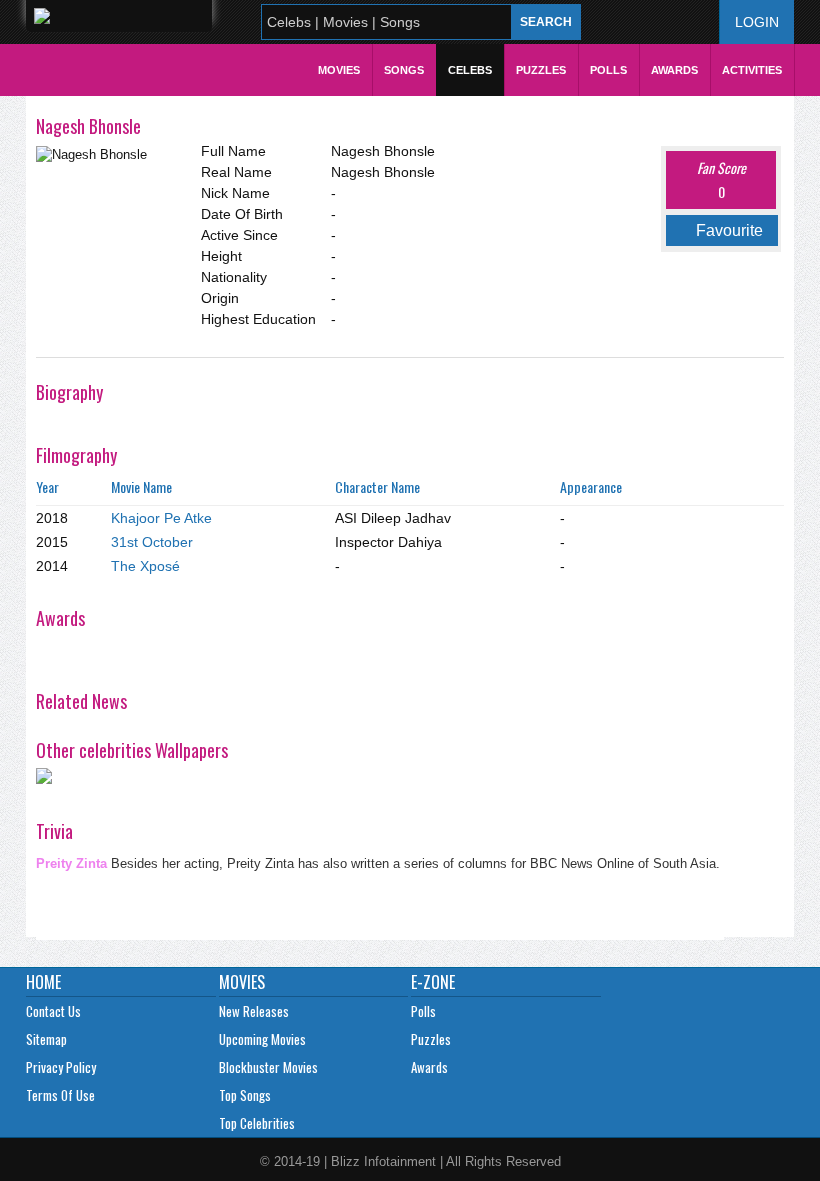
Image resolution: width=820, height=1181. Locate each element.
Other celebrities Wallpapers (132, 750)
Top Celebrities (257, 1123)
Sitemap (46, 1039)
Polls (608, 70)
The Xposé (145, 566)
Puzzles (541, 70)
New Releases (254, 1011)
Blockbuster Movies (268, 1067)
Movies (339, 70)
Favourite (729, 230)
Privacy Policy (61, 1067)
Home (43, 982)
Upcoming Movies (262, 1039)
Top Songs (245, 1095)
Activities (752, 70)
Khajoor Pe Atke (161, 518)
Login (757, 22)
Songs (404, 70)
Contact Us (53, 1011)
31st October (152, 542)
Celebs (470, 70)
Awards (674, 70)
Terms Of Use (60, 1095)
